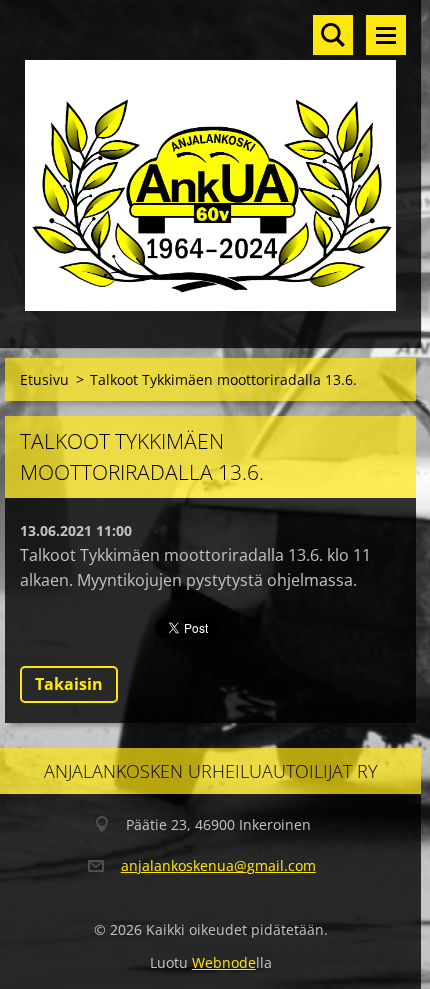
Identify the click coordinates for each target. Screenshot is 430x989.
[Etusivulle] (210, 161)
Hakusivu (333, 35)
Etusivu (44, 379)
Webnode (224, 962)
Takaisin (69, 684)
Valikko (386, 35)
